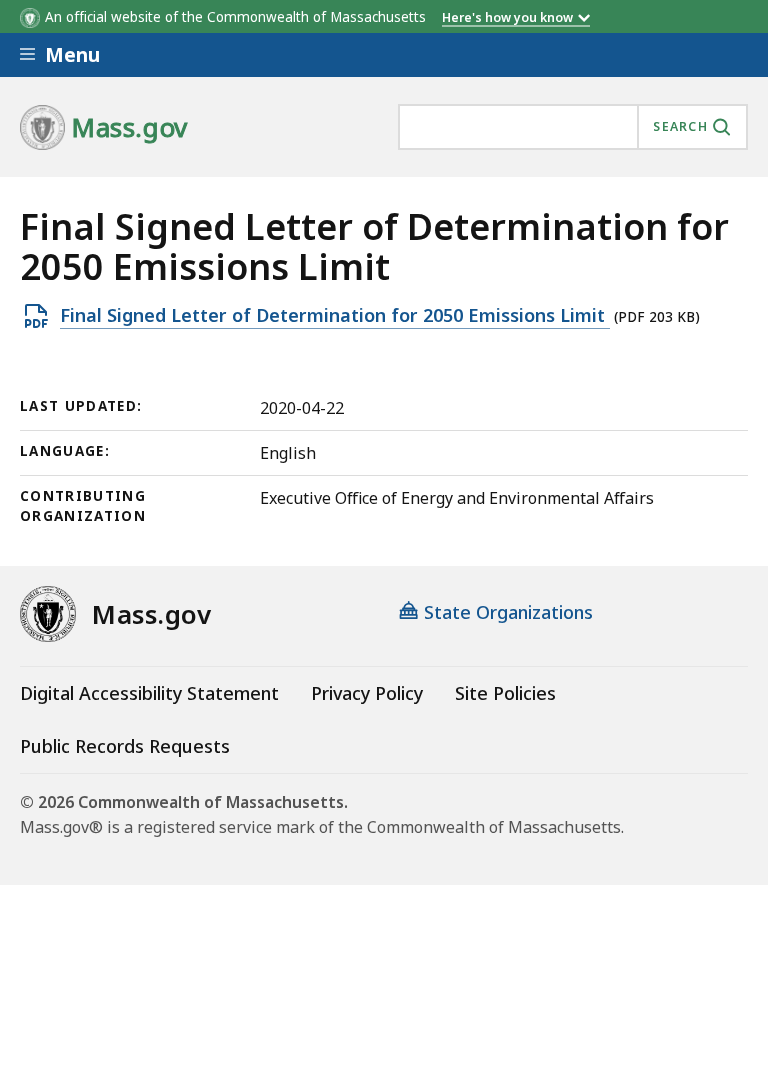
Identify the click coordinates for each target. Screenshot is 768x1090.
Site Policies (505, 693)
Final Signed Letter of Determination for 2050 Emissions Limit (335, 316)
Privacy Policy (367, 693)
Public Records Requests (125, 746)
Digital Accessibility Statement (149, 693)
